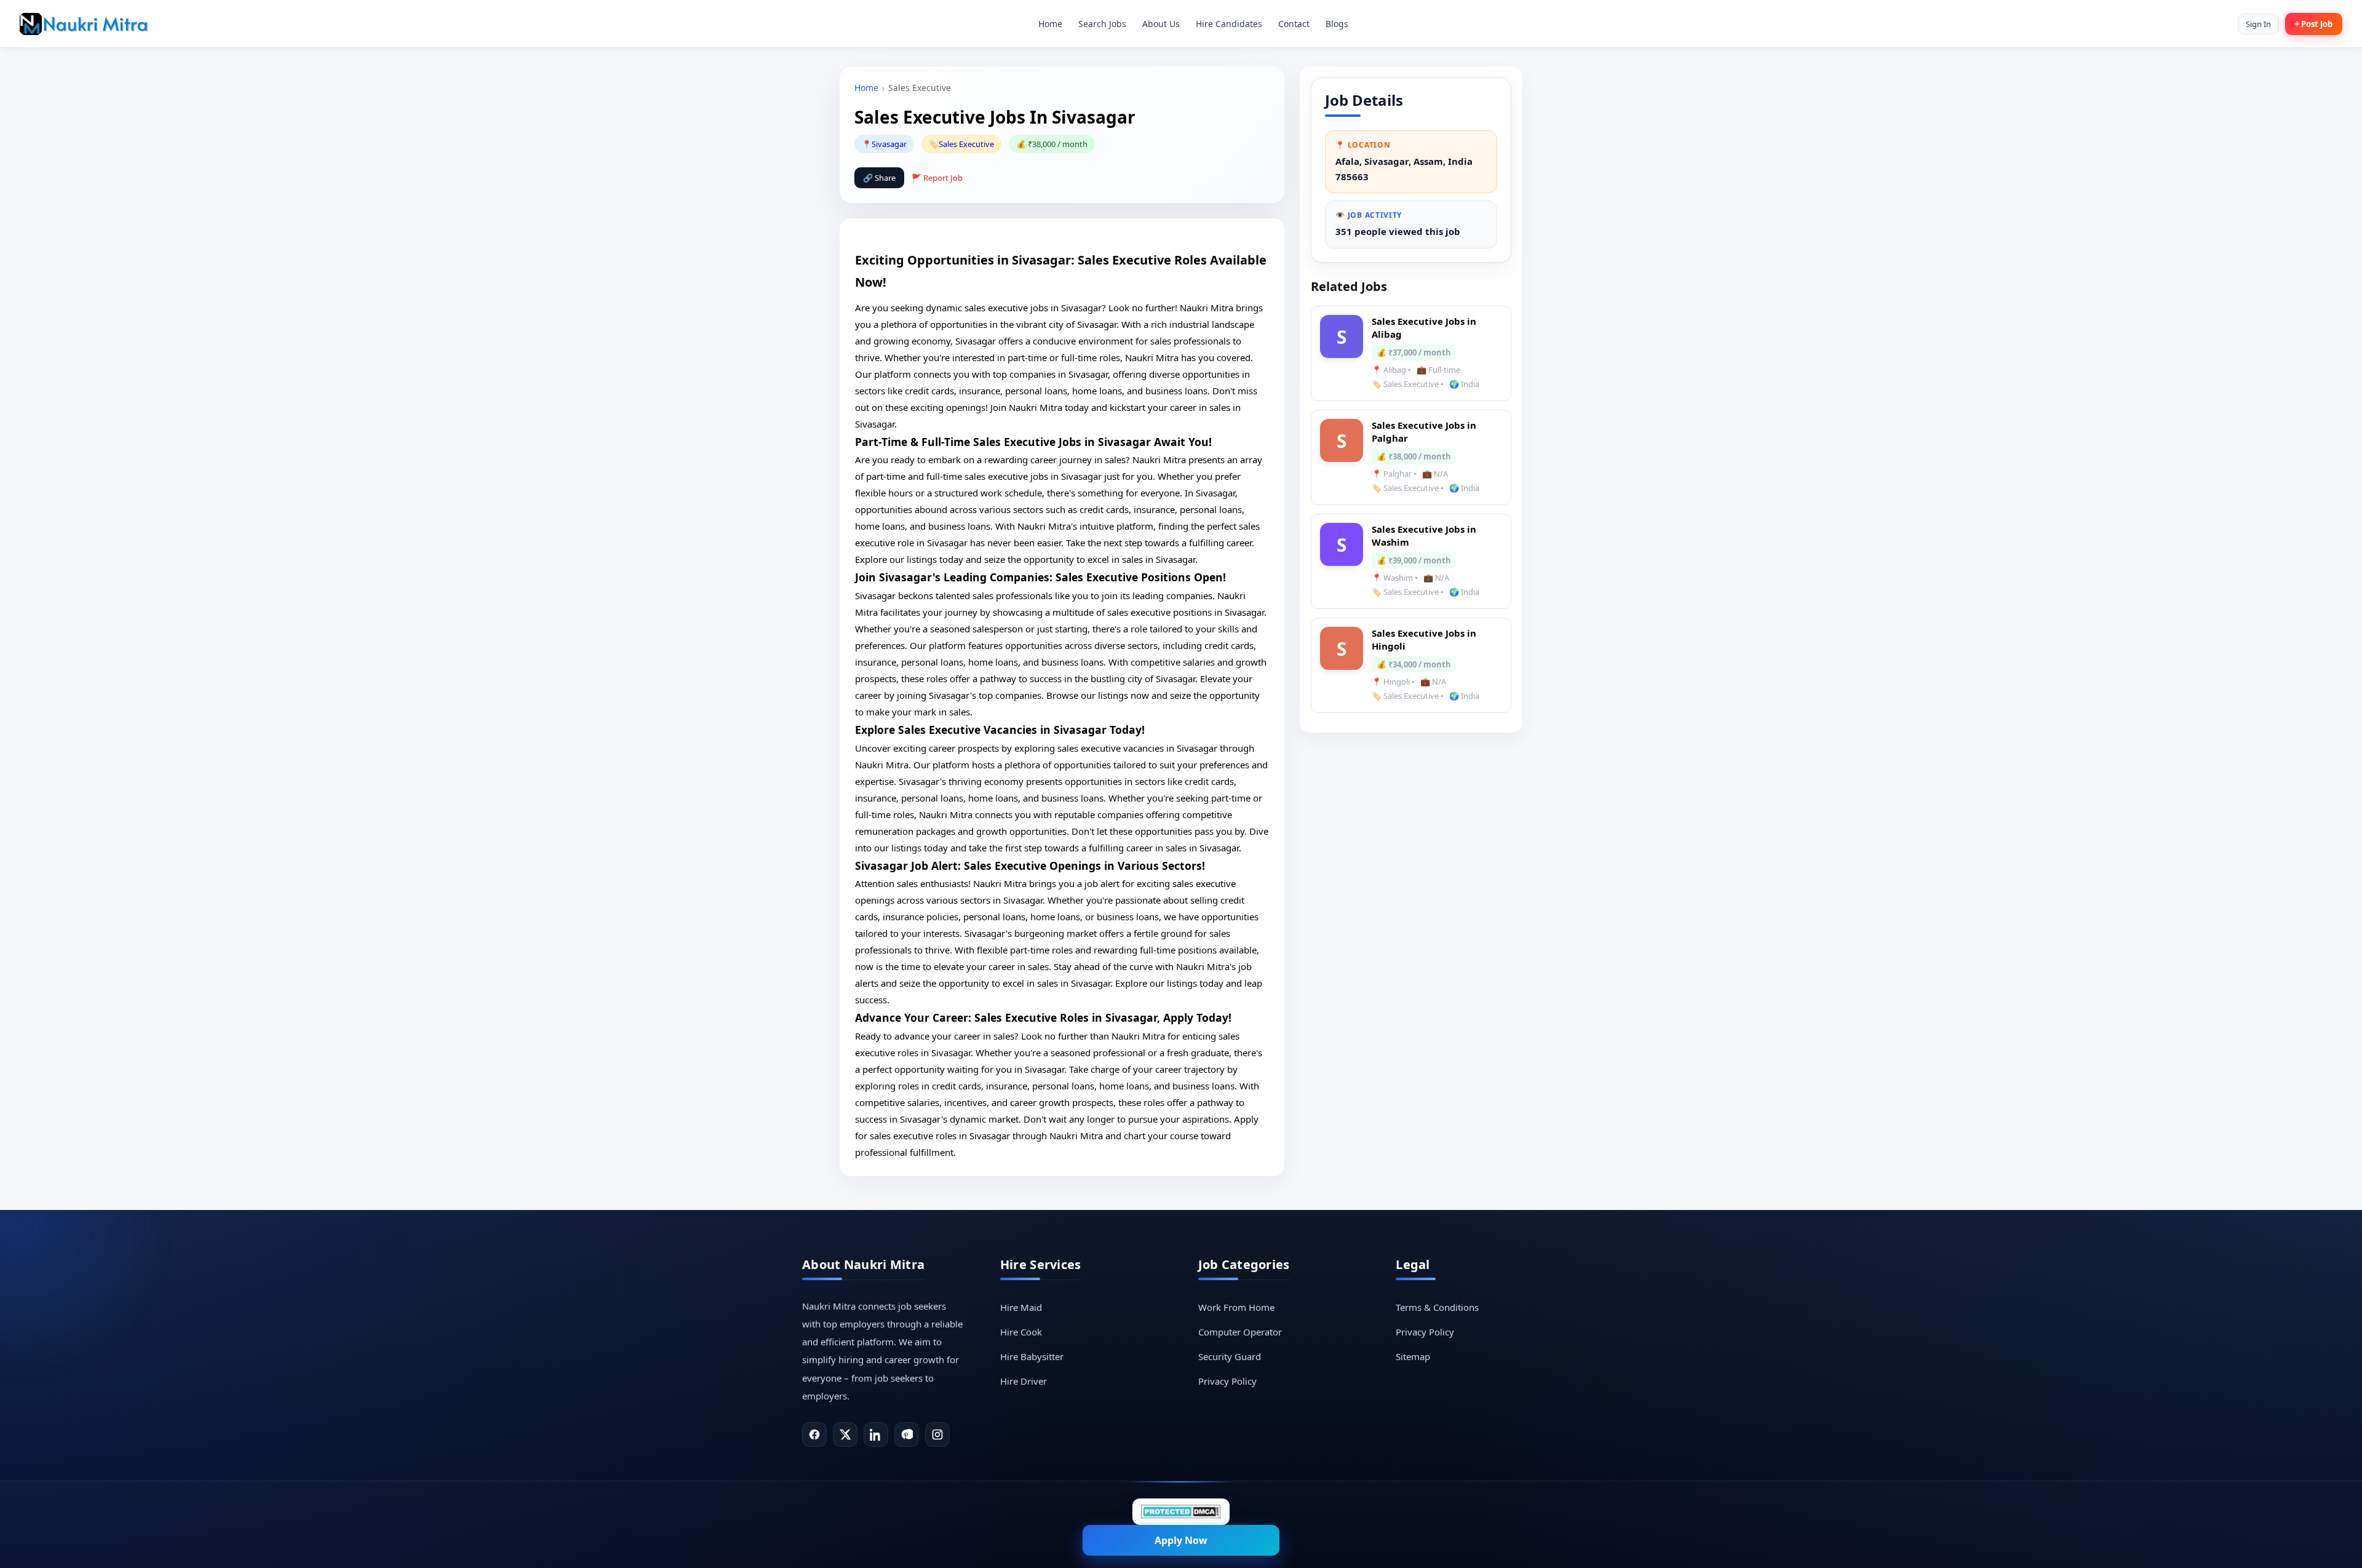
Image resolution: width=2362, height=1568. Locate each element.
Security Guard (1230, 1356)
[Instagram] (937, 1435)
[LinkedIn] (876, 1435)
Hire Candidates (1229, 24)
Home (1050, 24)
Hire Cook (1021, 1332)
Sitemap (1413, 1356)
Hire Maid (1021, 1307)
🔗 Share (879, 178)
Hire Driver (1024, 1381)
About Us (1161, 24)
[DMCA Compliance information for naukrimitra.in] (1181, 1512)
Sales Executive (966, 144)
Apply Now (1181, 1540)
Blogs (1337, 24)
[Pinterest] (907, 1435)
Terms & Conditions (1437, 1307)
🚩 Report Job (937, 178)
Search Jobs (1102, 24)
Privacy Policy (1227, 1381)
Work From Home (1236, 1307)
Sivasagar (889, 144)
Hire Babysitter (1032, 1356)
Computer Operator (1240, 1332)
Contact (1294, 24)
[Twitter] (845, 1435)
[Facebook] (814, 1435)
